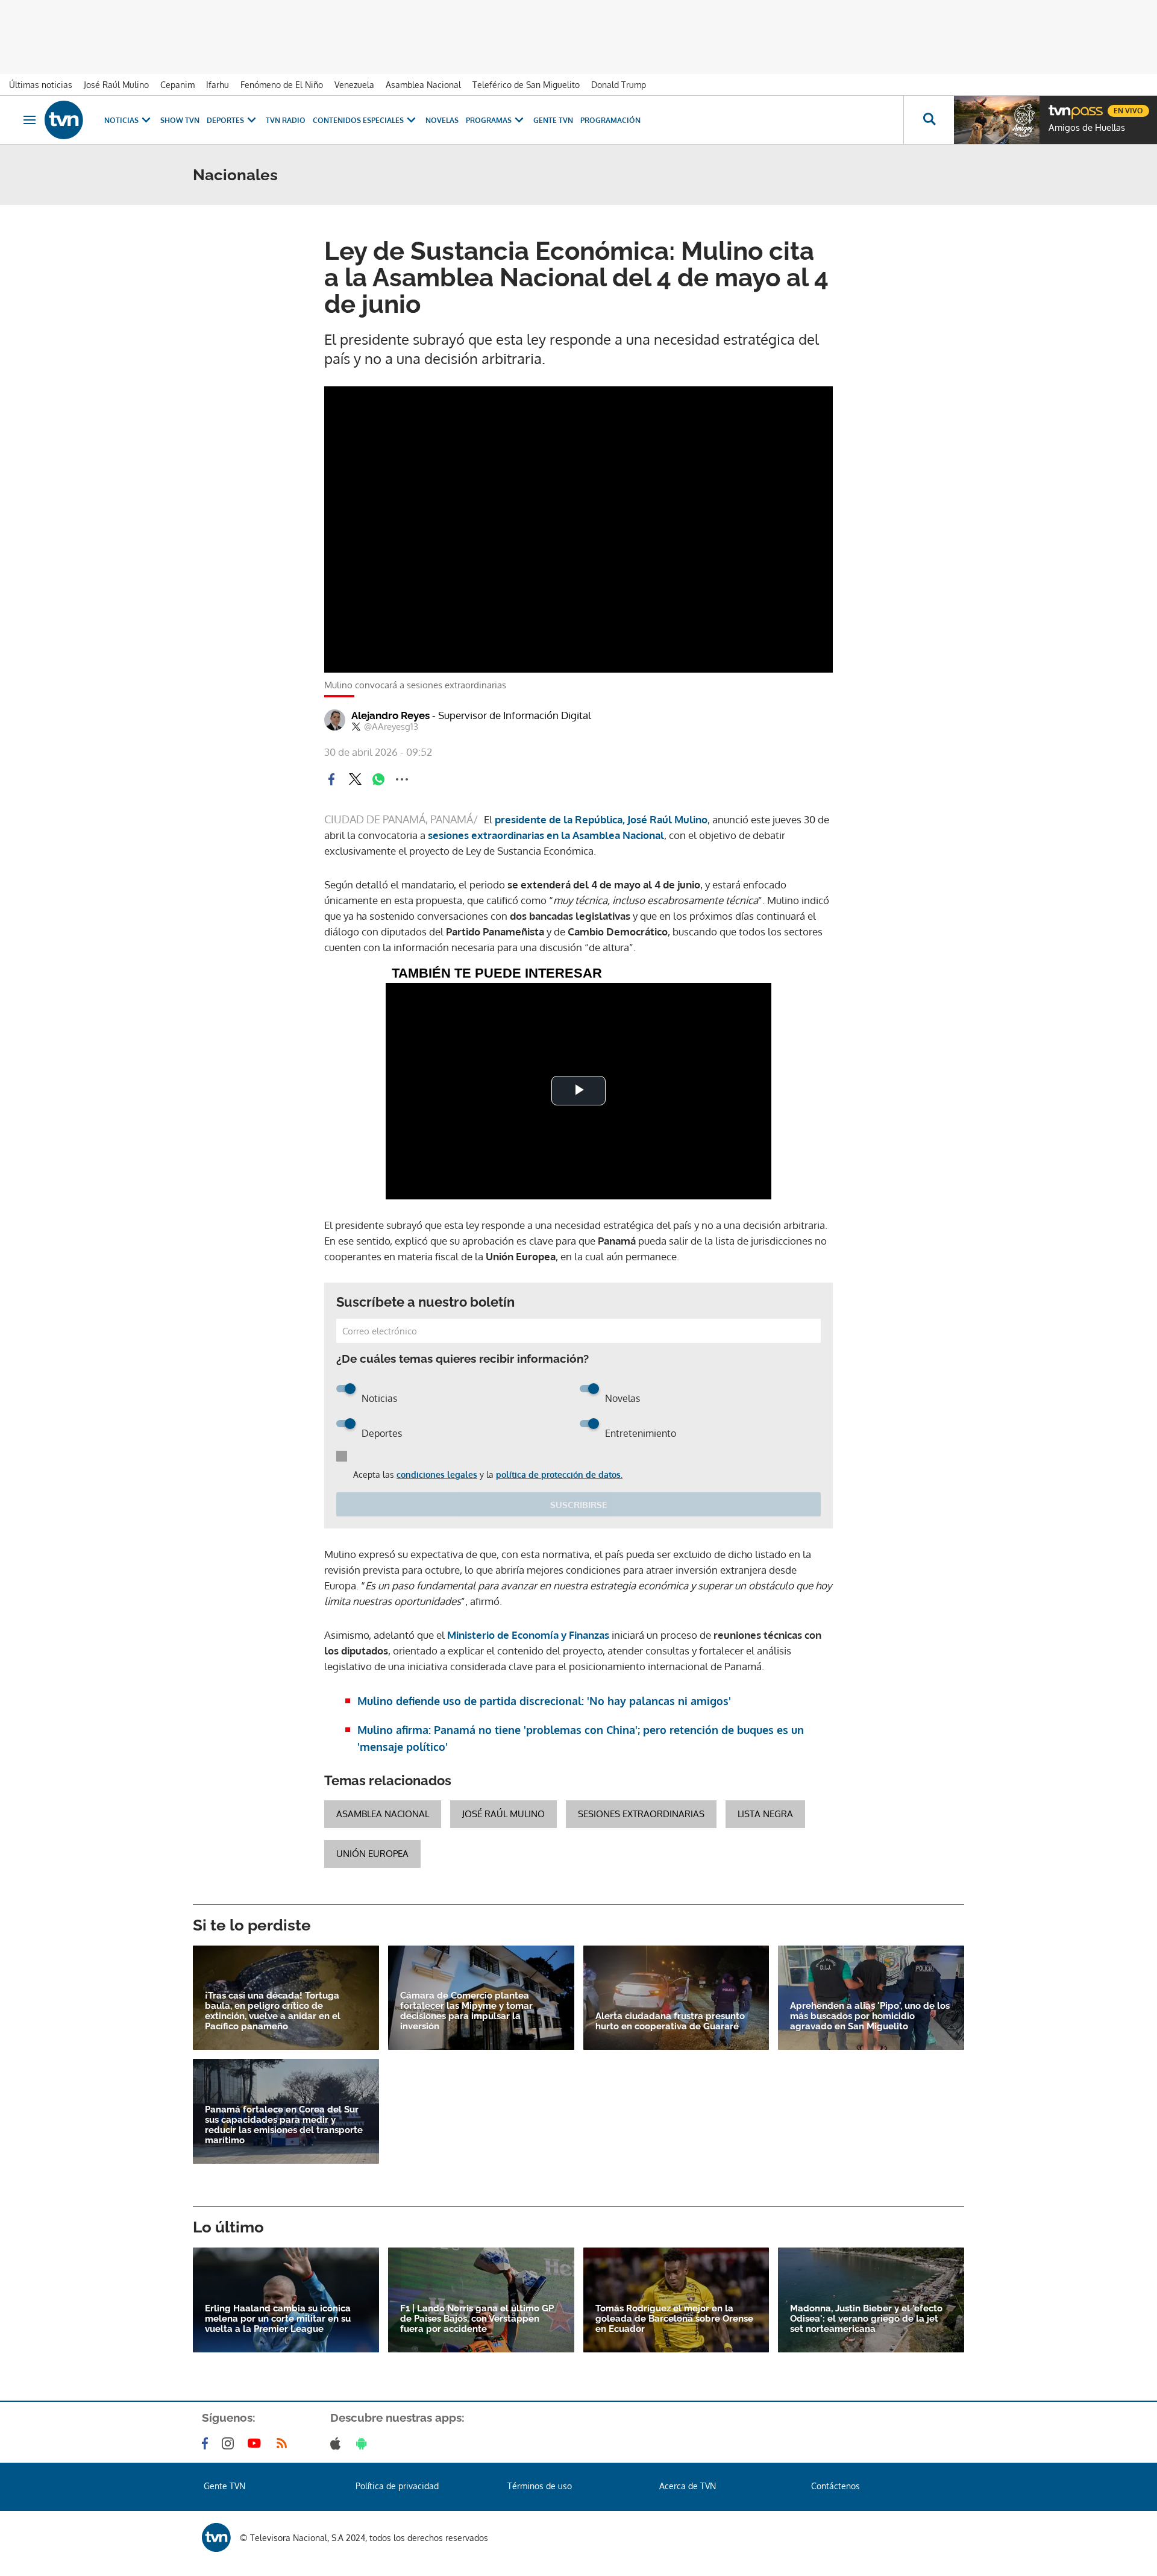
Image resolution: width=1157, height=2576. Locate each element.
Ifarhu (218, 85)
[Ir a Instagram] (230, 2443)
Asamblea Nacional (423, 85)
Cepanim (177, 85)
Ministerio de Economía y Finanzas (528, 1635)
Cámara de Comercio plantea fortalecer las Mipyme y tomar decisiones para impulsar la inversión (466, 2011)
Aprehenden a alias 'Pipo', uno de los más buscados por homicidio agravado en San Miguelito (870, 2016)
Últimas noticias (41, 85)
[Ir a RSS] (284, 2443)
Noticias (121, 120)
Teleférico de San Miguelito (526, 85)
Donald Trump (619, 85)
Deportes (225, 120)
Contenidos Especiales (358, 120)
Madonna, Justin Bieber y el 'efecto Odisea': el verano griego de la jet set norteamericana (866, 2319)
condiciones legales (437, 1475)
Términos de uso (540, 2486)
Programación (610, 120)
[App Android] (364, 2443)
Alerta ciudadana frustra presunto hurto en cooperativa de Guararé (670, 2022)
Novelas (442, 120)
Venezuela (354, 85)
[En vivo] (1059, 106)
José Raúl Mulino (116, 85)
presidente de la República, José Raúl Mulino (601, 819)
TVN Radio (286, 120)
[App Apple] (338, 2443)
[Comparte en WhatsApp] (378, 779)
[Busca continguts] (929, 120)
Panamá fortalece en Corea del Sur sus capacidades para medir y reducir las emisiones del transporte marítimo (284, 2125)
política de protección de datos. (559, 1475)
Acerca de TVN (688, 2486)
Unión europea (372, 1854)
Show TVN (180, 120)
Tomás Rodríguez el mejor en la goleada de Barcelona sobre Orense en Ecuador (674, 2319)
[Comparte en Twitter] (355, 779)
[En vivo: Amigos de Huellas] (997, 120)
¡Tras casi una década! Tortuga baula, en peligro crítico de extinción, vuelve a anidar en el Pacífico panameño (273, 2011)
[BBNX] (216, 2537)
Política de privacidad (397, 2486)
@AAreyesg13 (391, 727)
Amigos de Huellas (1087, 128)
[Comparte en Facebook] (331, 779)
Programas (489, 120)
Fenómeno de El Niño (282, 85)
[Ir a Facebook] (207, 2443)
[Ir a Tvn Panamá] (64, 120)
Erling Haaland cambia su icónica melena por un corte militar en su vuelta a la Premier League (278, 2319)
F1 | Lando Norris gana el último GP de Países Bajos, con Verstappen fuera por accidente (477, 2319)
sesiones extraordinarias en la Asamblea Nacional (546, 835)
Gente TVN (553, 120)
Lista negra (765, 1814)
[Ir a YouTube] (257, 2443)
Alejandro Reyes (471, 715)
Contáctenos (836, 2486)
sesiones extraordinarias (641, 1814)
